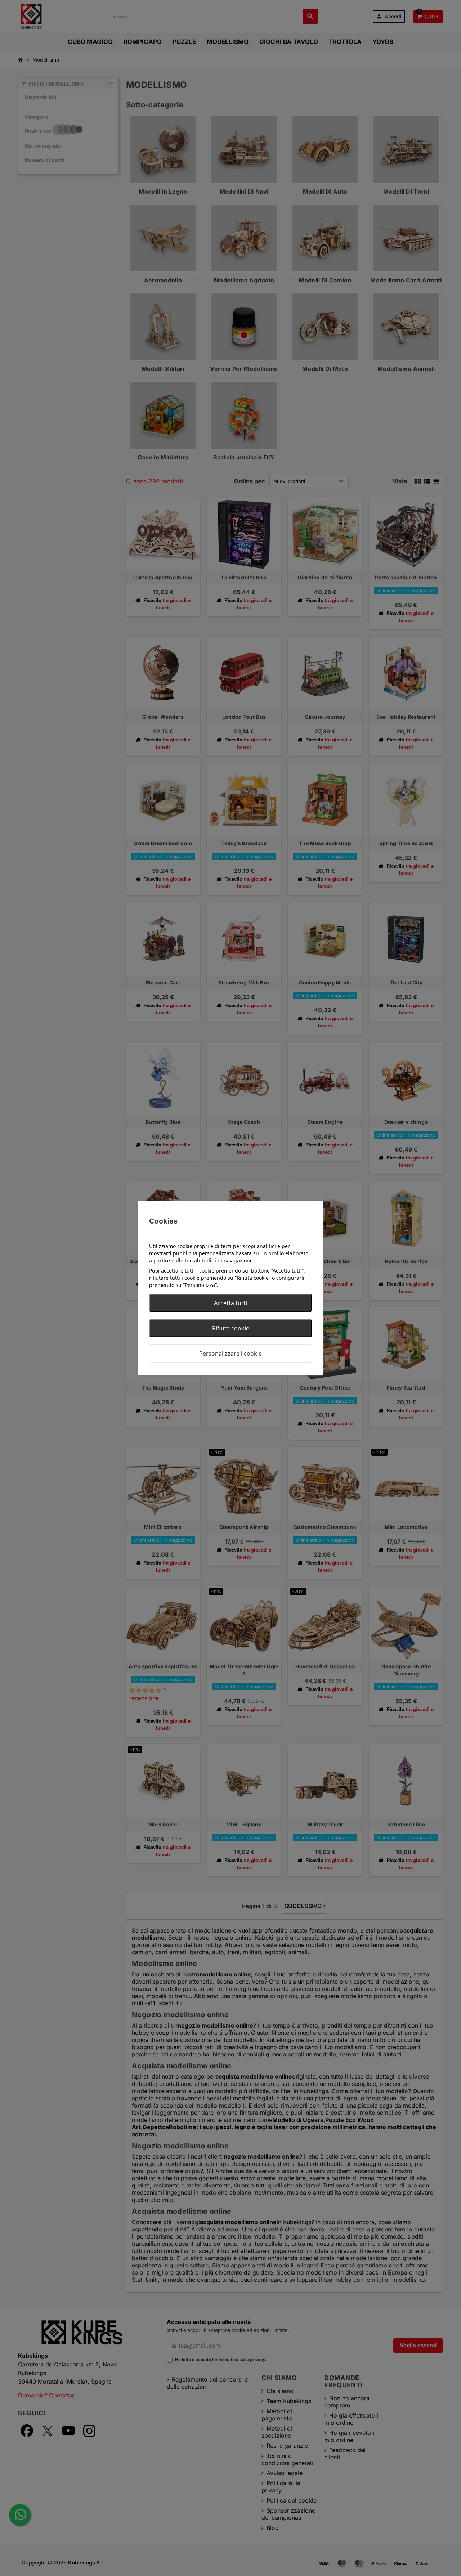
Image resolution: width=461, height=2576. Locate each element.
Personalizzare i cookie (230, 1354)
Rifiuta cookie (231, 1328)
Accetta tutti (230, 1303)
